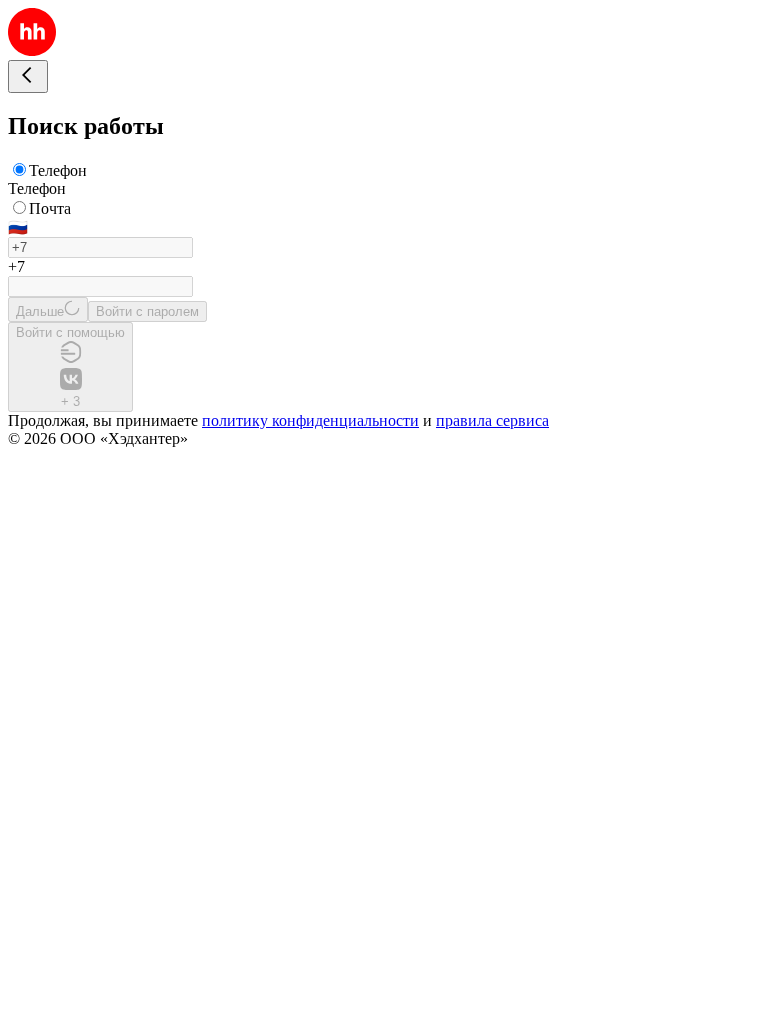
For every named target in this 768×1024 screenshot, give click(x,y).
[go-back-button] (28, 76)
